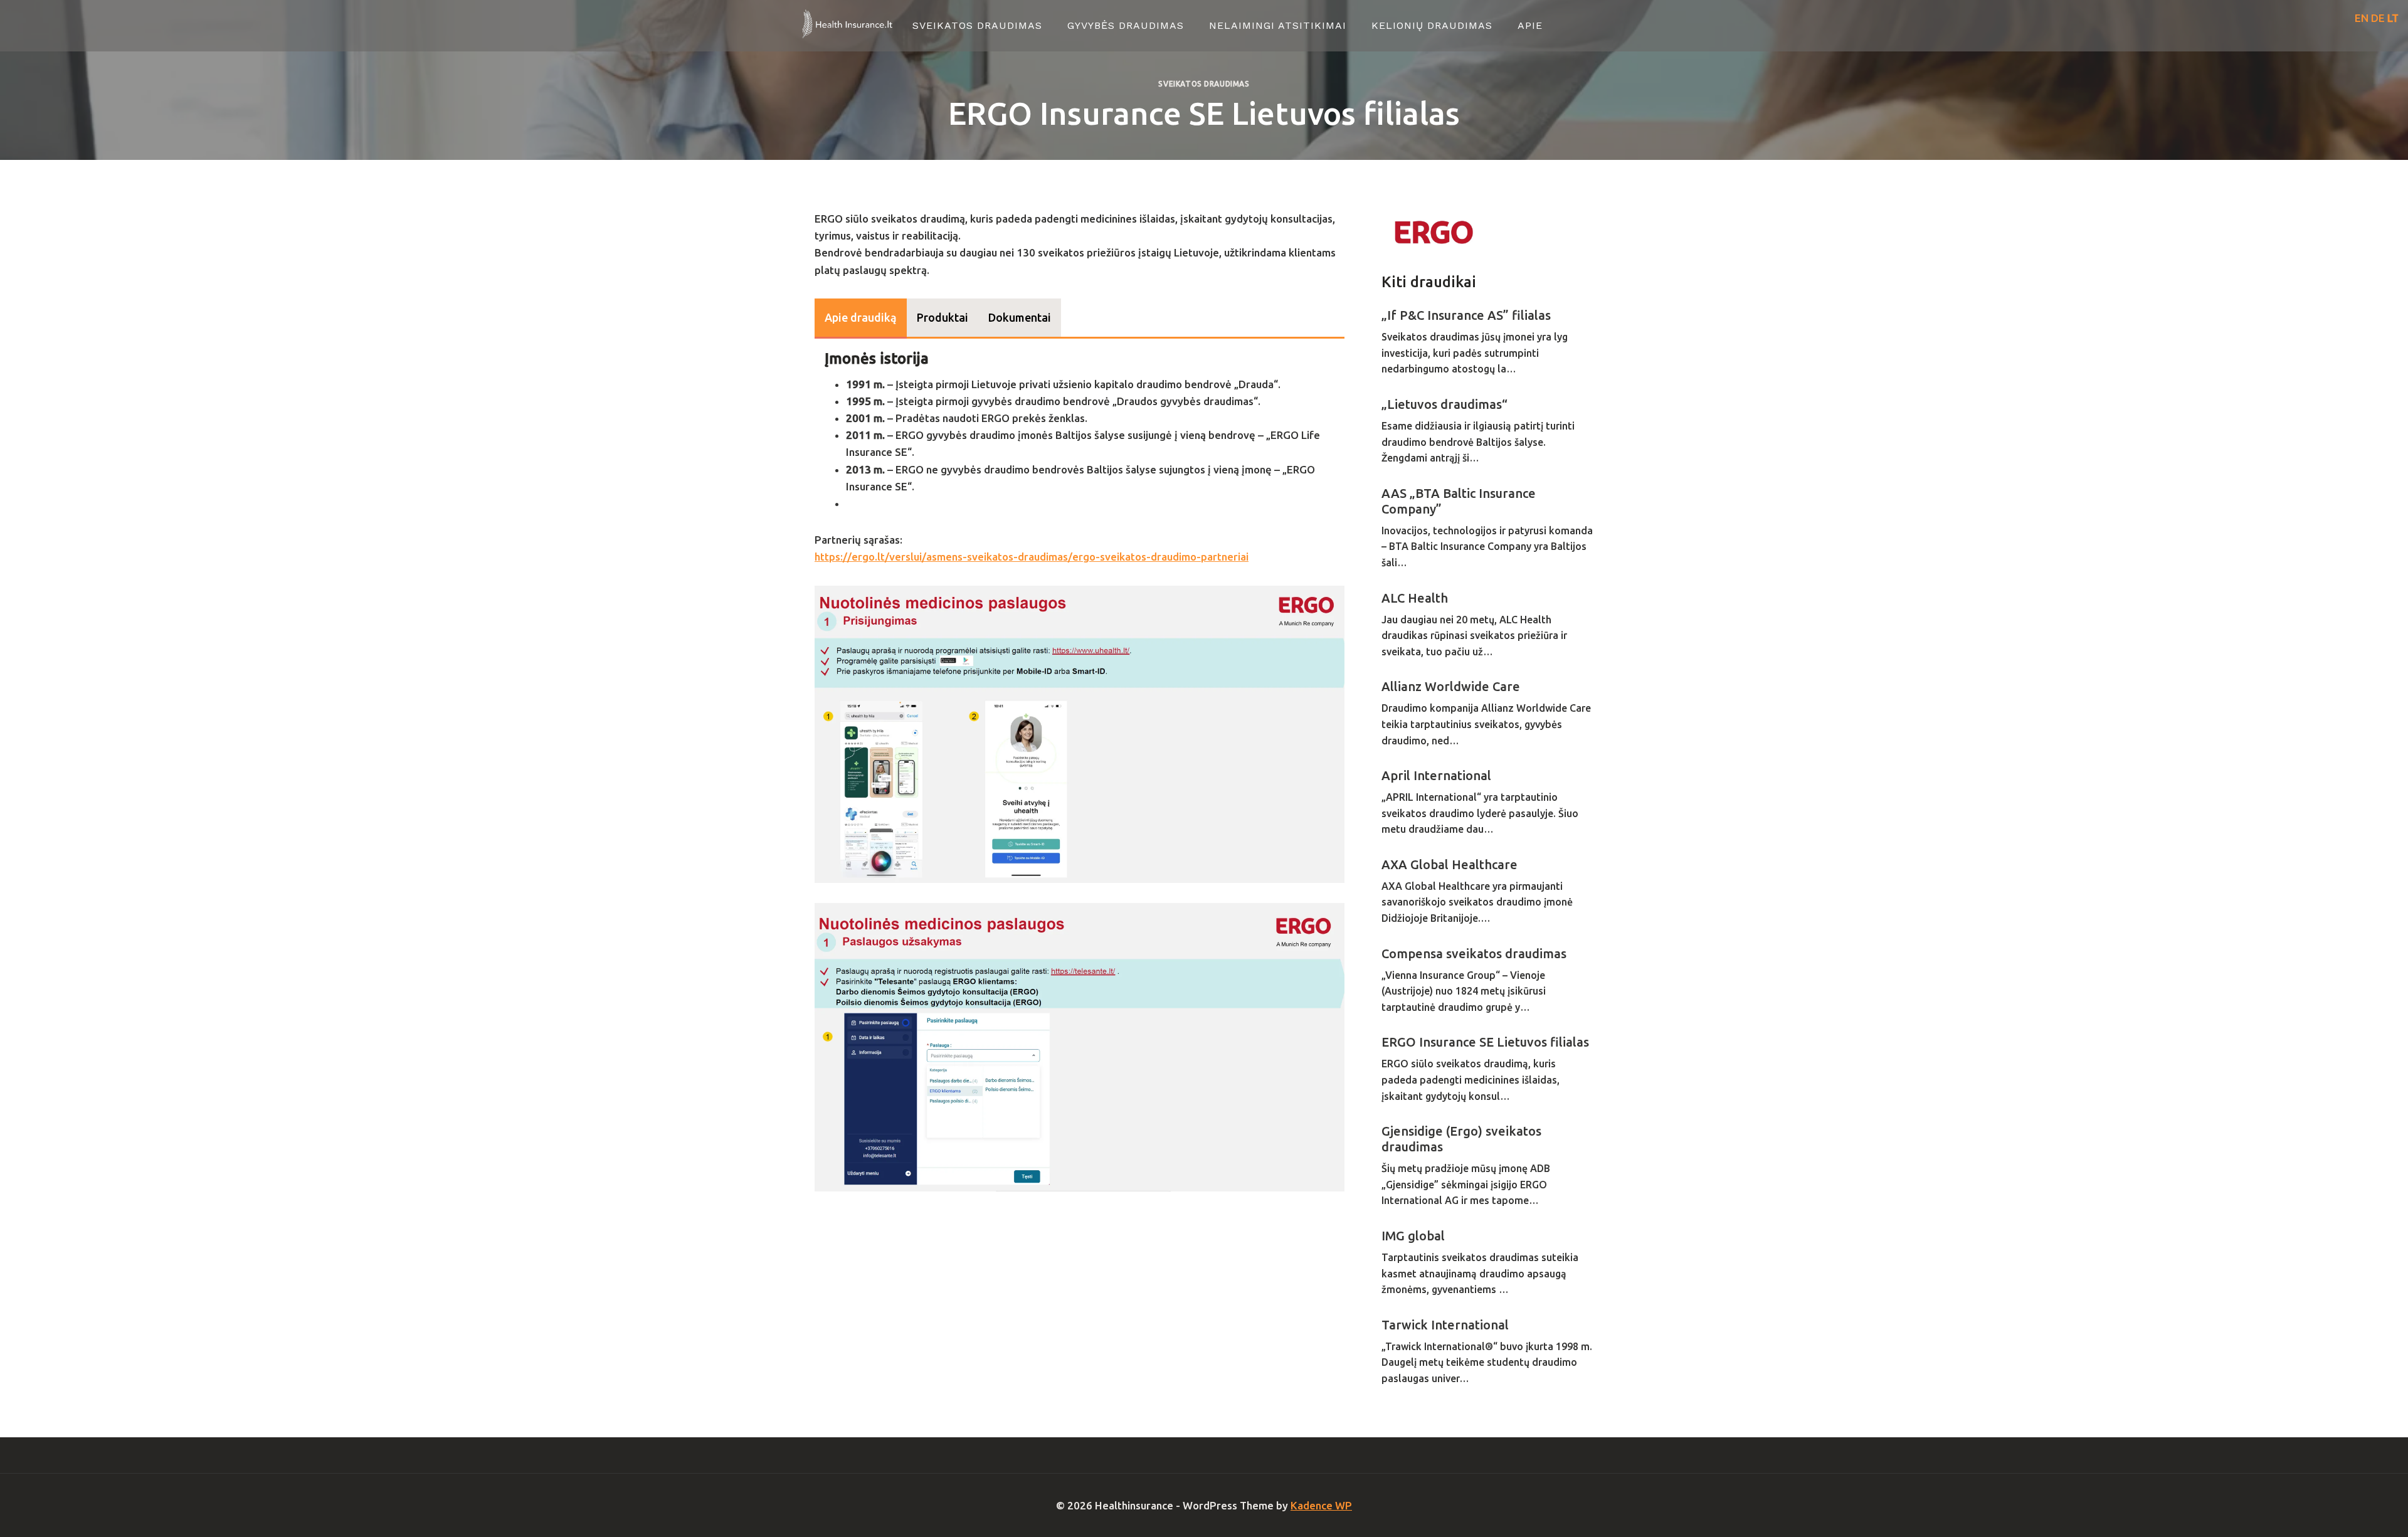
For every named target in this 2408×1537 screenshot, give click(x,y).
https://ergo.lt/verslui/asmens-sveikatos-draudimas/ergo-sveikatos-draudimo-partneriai (1032, 557)
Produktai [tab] (943, 317)
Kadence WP (1321, 1505)
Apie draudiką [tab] (861, 317)
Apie (1530, 25)
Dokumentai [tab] (1020, 317)
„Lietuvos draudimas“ (1444, 404)
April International (1436, 775)
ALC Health (1415, 598)
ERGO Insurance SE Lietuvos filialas (1485, 1042)
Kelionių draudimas (1432, 25)
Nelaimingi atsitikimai (1278, 25)
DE (2378, 18)
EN (2362, 18)
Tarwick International (1445, 1325)
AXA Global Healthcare (1450, 864)
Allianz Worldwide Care (1451, 686)
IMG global (1413, 1236)
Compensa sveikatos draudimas (1474, 953)
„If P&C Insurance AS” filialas (1466, 315)
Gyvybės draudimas (1126, 25)
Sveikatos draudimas (977, 25)
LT (2393, 18)
